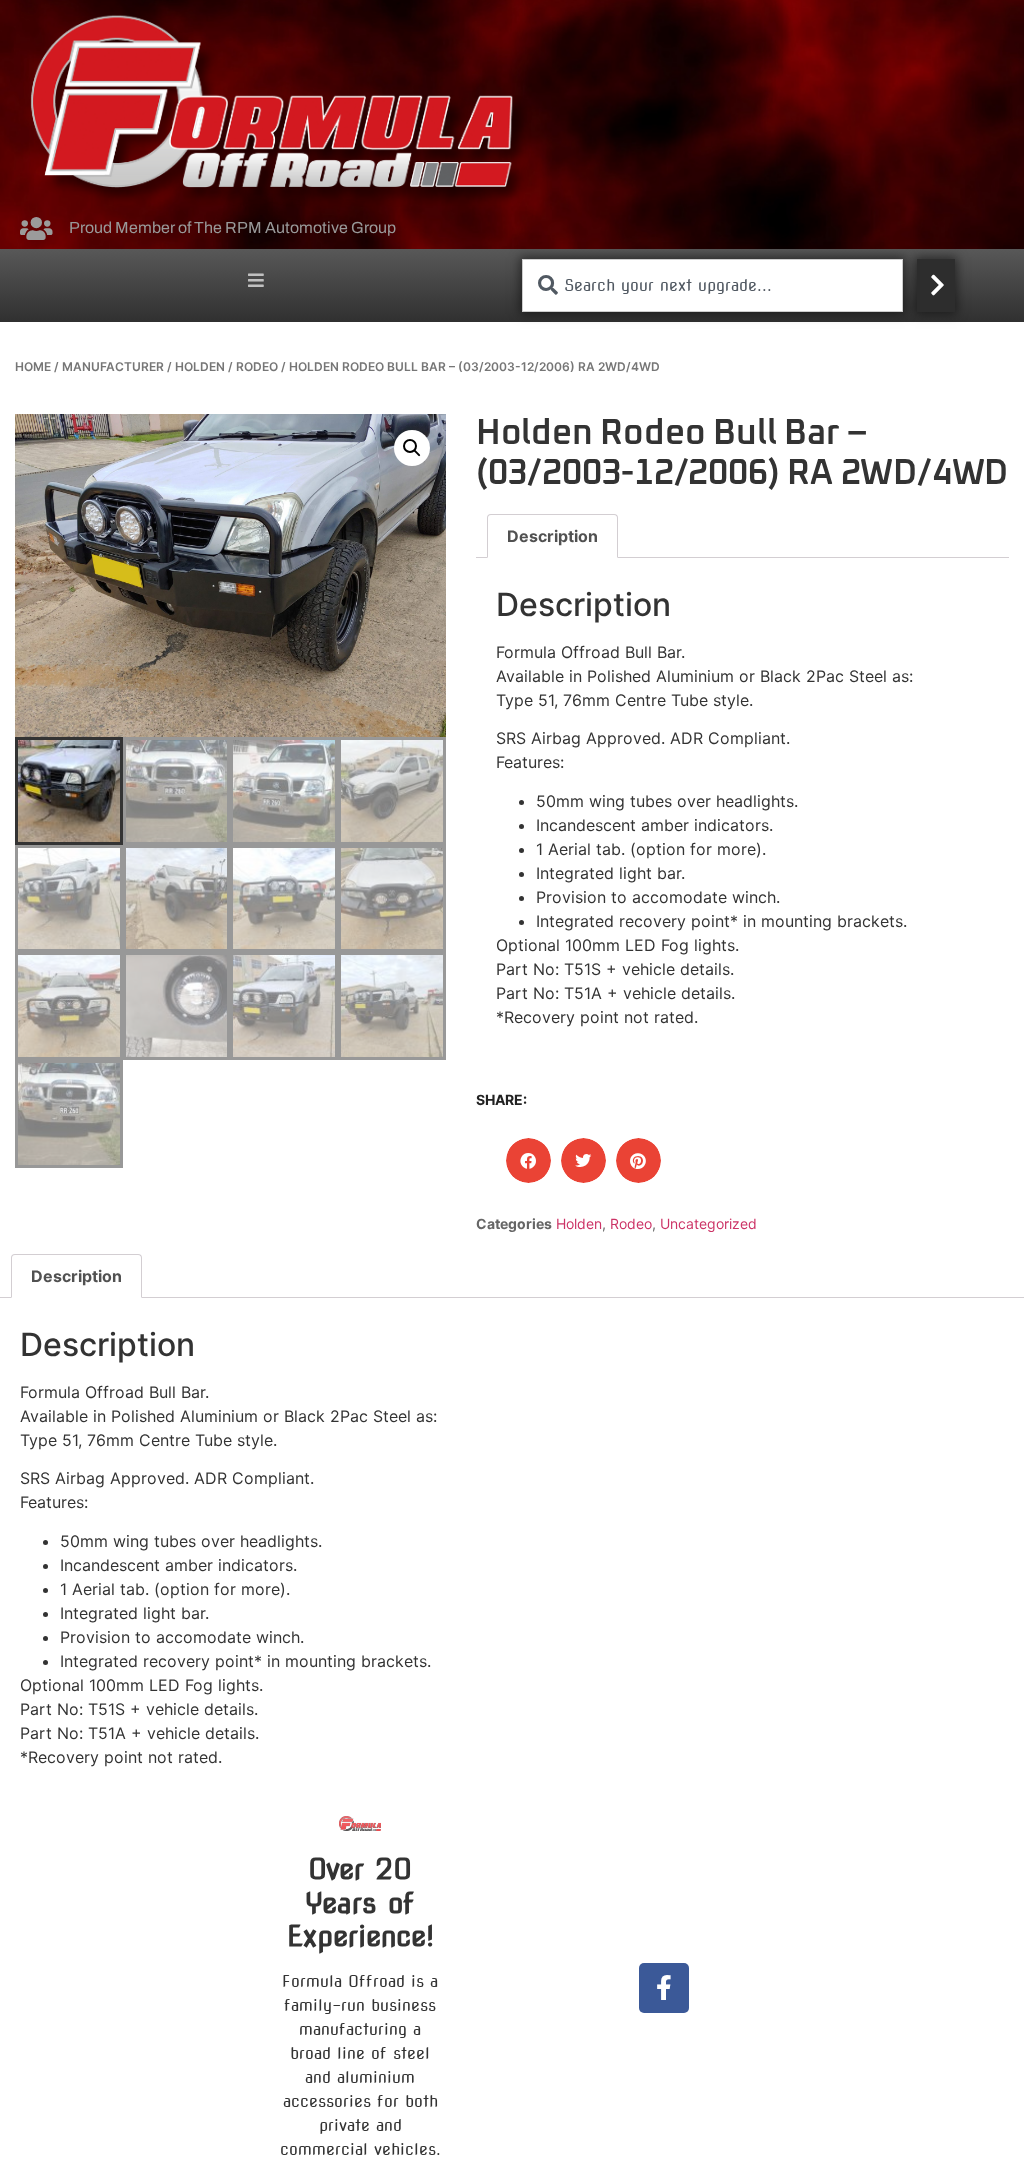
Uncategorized (708, 1223)
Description (552, 536)
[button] (256, 280)
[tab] (552, 536)
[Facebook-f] (664, 1988)
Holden (200, 366)
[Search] (936, 285)
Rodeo (257, 366)
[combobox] (712, 285)
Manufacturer (113, 366)
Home (33, 366)
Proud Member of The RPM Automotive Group (232, 227)
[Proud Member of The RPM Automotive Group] (36, 228)
